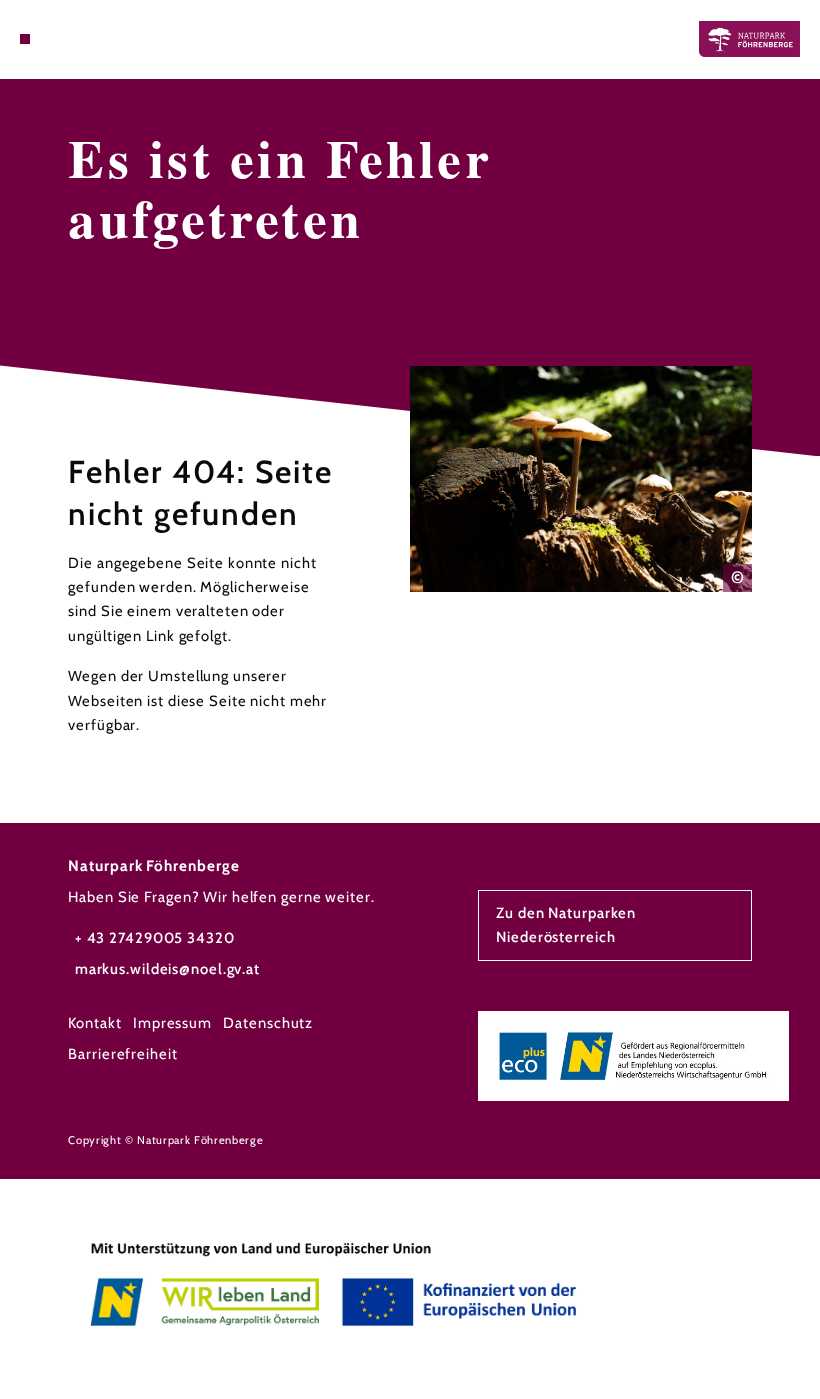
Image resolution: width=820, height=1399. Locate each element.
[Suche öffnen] (62, 39)
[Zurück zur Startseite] (749, 38)
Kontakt (94, 1023)
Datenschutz (268, 1023)
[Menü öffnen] (25, 39)
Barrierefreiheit (122, 1054)
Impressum (172, 1023)
